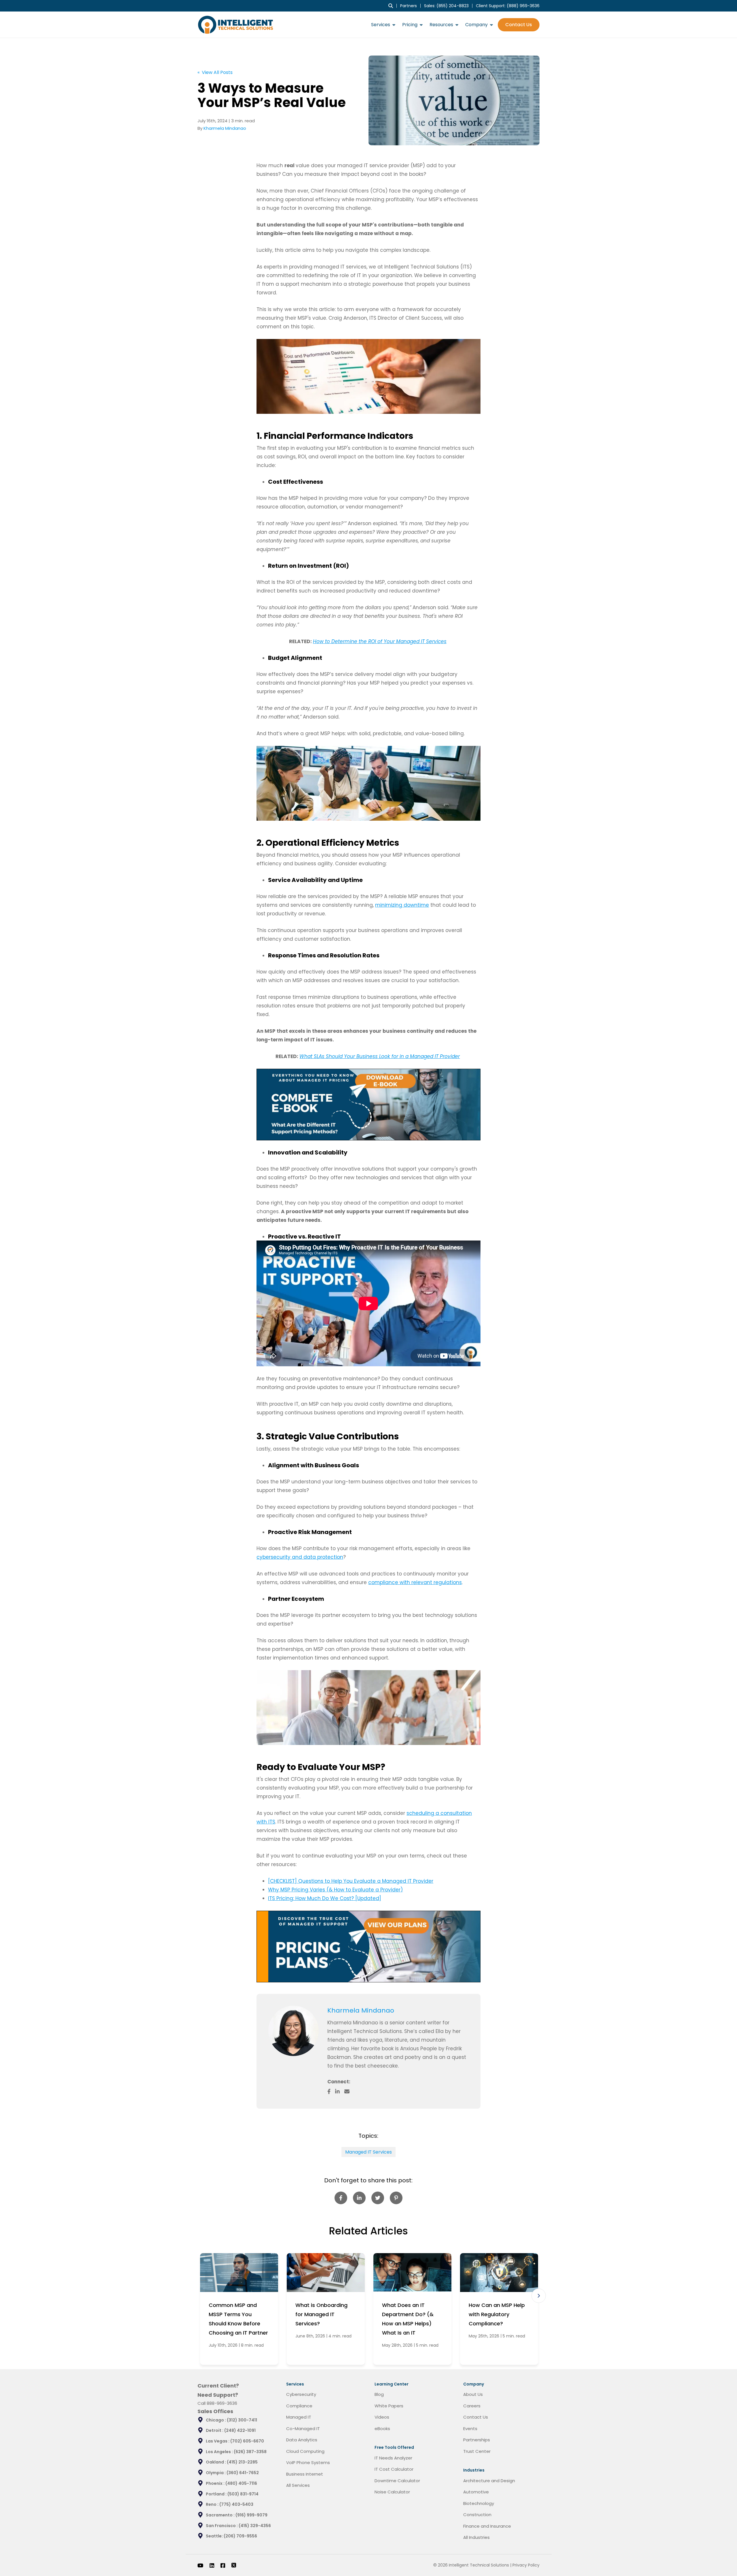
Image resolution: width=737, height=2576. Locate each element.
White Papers (389, 2406)
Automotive (476, 2492)
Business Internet (305, 2474)
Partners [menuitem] (409, 6)
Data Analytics (302, 2440)
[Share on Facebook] (341, 2198)
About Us (473, 2394)
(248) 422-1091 (240, 2430)
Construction (477, 2515)
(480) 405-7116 (241, 2483)
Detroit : (215, 2430)
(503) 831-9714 (243, 2494)
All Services (298, 2485)
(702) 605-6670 (247, 2441)
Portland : (217, 2494)
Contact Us (519, 25)
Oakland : (216, 2462)
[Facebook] (223, 2565)
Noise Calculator (392, 2492)
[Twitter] (234, 2565)
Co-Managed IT (303, 2429)
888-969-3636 (222, 2403)
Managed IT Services (368, 2152)
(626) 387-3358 (250, 2452)
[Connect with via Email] (349, 2091)
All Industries (476, 2537)
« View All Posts (215, 72)
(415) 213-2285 (242, 2462)
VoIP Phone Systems (308, 2462)
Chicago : (216, 2420)
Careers (472, 2406)
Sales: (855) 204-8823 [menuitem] (446, 6)
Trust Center (477, 2451)
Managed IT (299, 2417)
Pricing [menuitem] (410, 25)
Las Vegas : (218, 2441)
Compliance (299, 2406)
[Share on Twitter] (378, 2198)
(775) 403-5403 (236, 2504)
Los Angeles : (220, 2452)
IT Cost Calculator (394, 2469)
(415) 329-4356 (255, 2526)
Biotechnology (479, 2503)
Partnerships (477, 2440)
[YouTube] (200, 2565)
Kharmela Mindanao (225, 128)
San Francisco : (222, 2526)
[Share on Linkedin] (359, 2198)
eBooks (382, 2429)
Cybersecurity (301, 2394)
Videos (382, 2417)
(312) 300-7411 (242, 2420)
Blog (379, 2394)
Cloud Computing (305, 2451)
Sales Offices (215, 2411)
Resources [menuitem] (441, 25)
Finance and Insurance (487, 2526)
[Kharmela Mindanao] (294, 2031)
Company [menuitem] (476, 25)
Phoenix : (216, 2483)
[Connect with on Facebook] (331, 2091)
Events (470, 2429)
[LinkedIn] (212, 2565)
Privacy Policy (526, 2565)
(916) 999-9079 (251, 2515)
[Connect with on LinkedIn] (340, 2091)
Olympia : (216, 2473)
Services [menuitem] (381, 25)
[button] (539, 2296)
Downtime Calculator (397, 2481)
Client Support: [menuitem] (508, 6)
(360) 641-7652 (243, 2473)
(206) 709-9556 (240, 2536)
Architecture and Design (489, 2481)
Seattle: (215, 2536)
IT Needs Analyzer (393, 2458)
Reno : (213, 2504)
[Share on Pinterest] (396, 2198)
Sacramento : (221, 2515)
